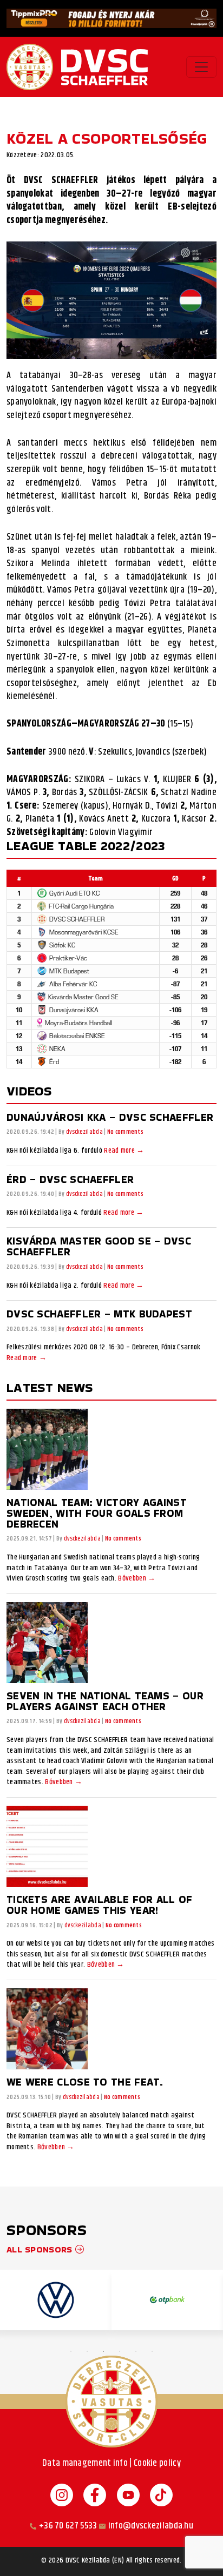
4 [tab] (120, 2351)
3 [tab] (103, 2351)
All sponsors (41, 2249)
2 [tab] (87, 2351)
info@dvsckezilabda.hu (151, 2526)
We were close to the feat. (85, 2082)
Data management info (85, 2463)
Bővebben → (137, 1579)
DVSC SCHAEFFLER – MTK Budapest (99, 1314)
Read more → (124, 1151)
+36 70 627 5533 (68, 2526)
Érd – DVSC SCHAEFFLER (70, 1179)
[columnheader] (96, 878)
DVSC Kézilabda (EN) (95, 2561)
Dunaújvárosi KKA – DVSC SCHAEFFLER (110, 1117)
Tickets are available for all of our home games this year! (100, 1905)
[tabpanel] (56, 2300)
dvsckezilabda (84, 1132)
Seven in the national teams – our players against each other (105, 1701)
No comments (125, 1132)
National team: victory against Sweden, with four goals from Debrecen (97, 1513)
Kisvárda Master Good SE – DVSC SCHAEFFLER (99, 1246)
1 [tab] (71, 2351)
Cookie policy (157, 2463)
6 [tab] (152, 2351)
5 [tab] (136, 2351)
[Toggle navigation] (201, 67)
